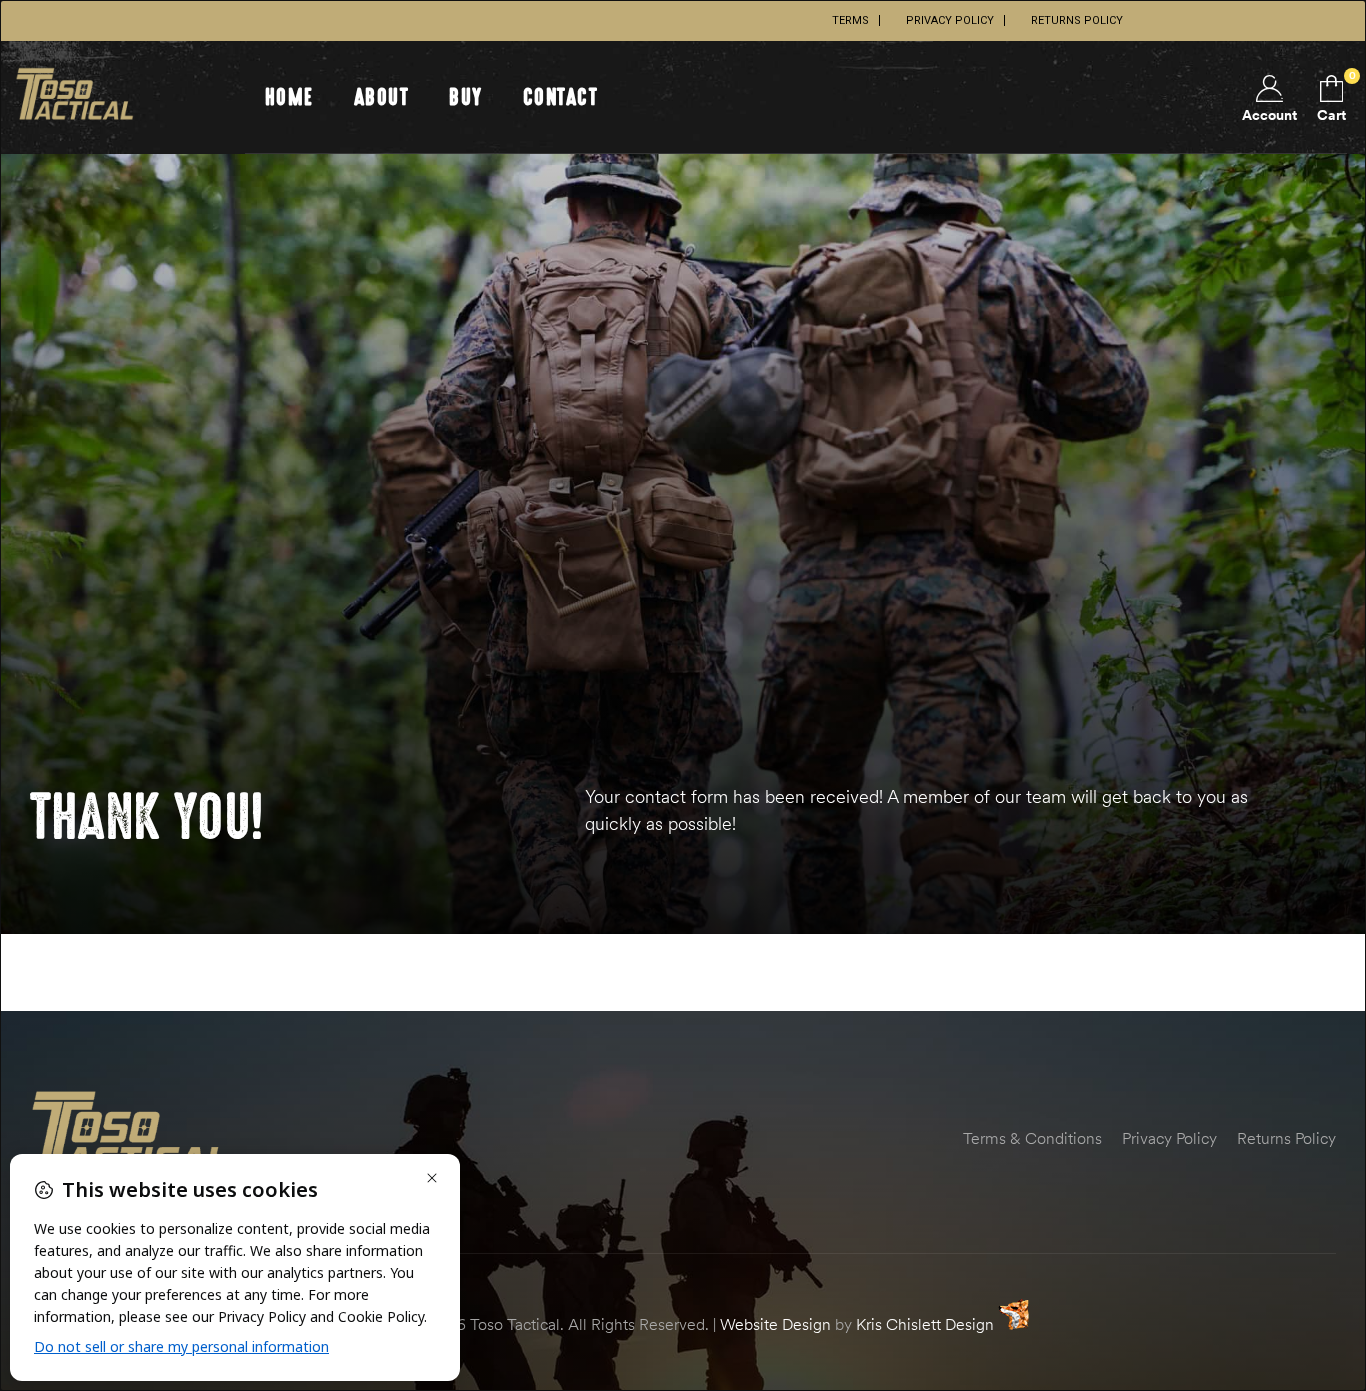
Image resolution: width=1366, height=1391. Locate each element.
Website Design (775, 1324)
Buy (466, 97)
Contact (561, 97)
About (382, 97)
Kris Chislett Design (925, 1324)
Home (289, 97)
